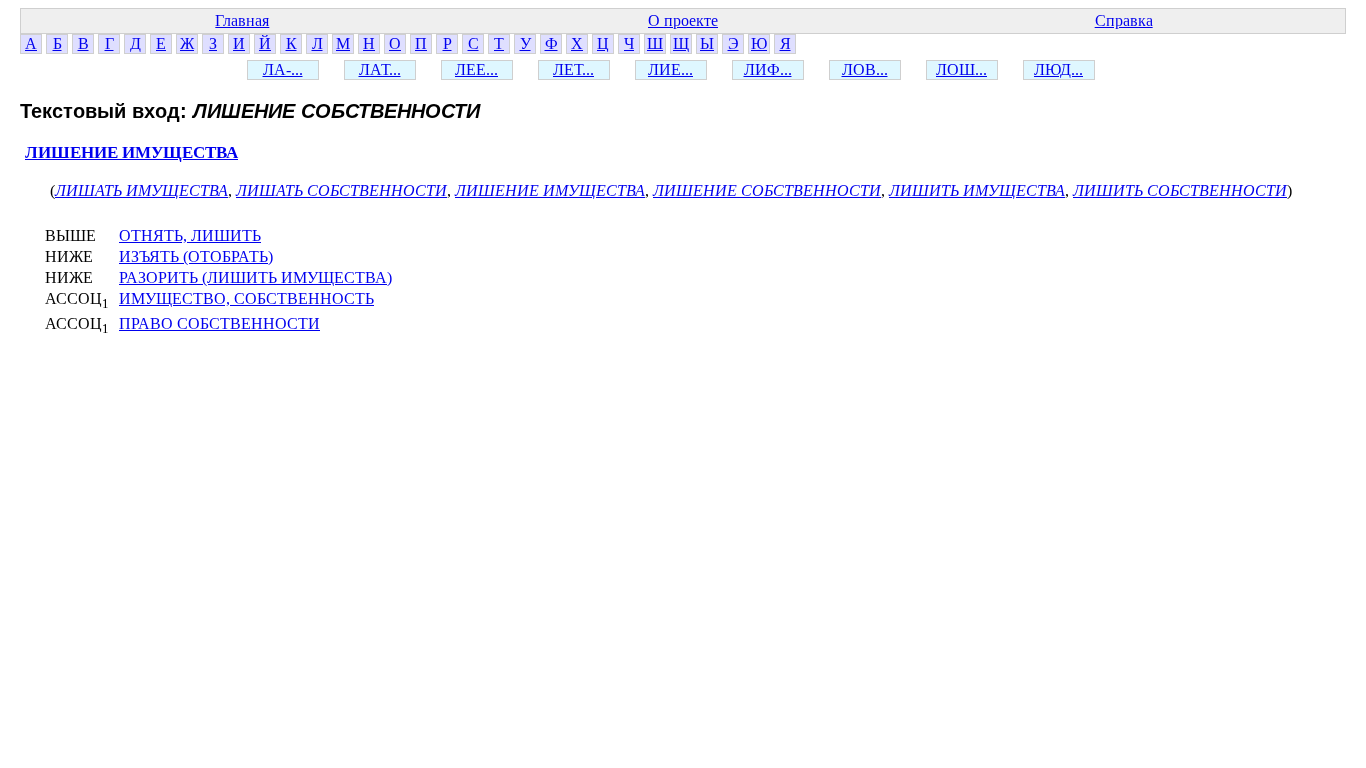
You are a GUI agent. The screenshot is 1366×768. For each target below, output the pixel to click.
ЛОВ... (865, 69)
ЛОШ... (961, 69)
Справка (1124, 20)
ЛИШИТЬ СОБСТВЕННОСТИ (1180, 190)
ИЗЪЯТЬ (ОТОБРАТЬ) (196, 256)
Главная (242, 20)
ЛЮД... (1058, 69)
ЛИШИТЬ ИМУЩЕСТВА (977, 190)
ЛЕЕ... (476, 69)
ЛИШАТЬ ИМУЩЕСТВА (141, 190)
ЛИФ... (768, 69)
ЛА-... (283, 69)
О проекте (683, 20)
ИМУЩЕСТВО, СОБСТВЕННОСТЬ (246, 298)
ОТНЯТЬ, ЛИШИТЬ (190, 235)
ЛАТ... (380, 69)
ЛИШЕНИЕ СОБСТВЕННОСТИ (767, 190)
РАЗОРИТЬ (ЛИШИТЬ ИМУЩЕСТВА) (255, 277)
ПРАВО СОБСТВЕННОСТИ (219, 323)
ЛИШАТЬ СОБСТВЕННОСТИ (341, 190)
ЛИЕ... (670, 69)
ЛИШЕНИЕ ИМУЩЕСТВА (131, 152)
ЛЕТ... (573, 69)
